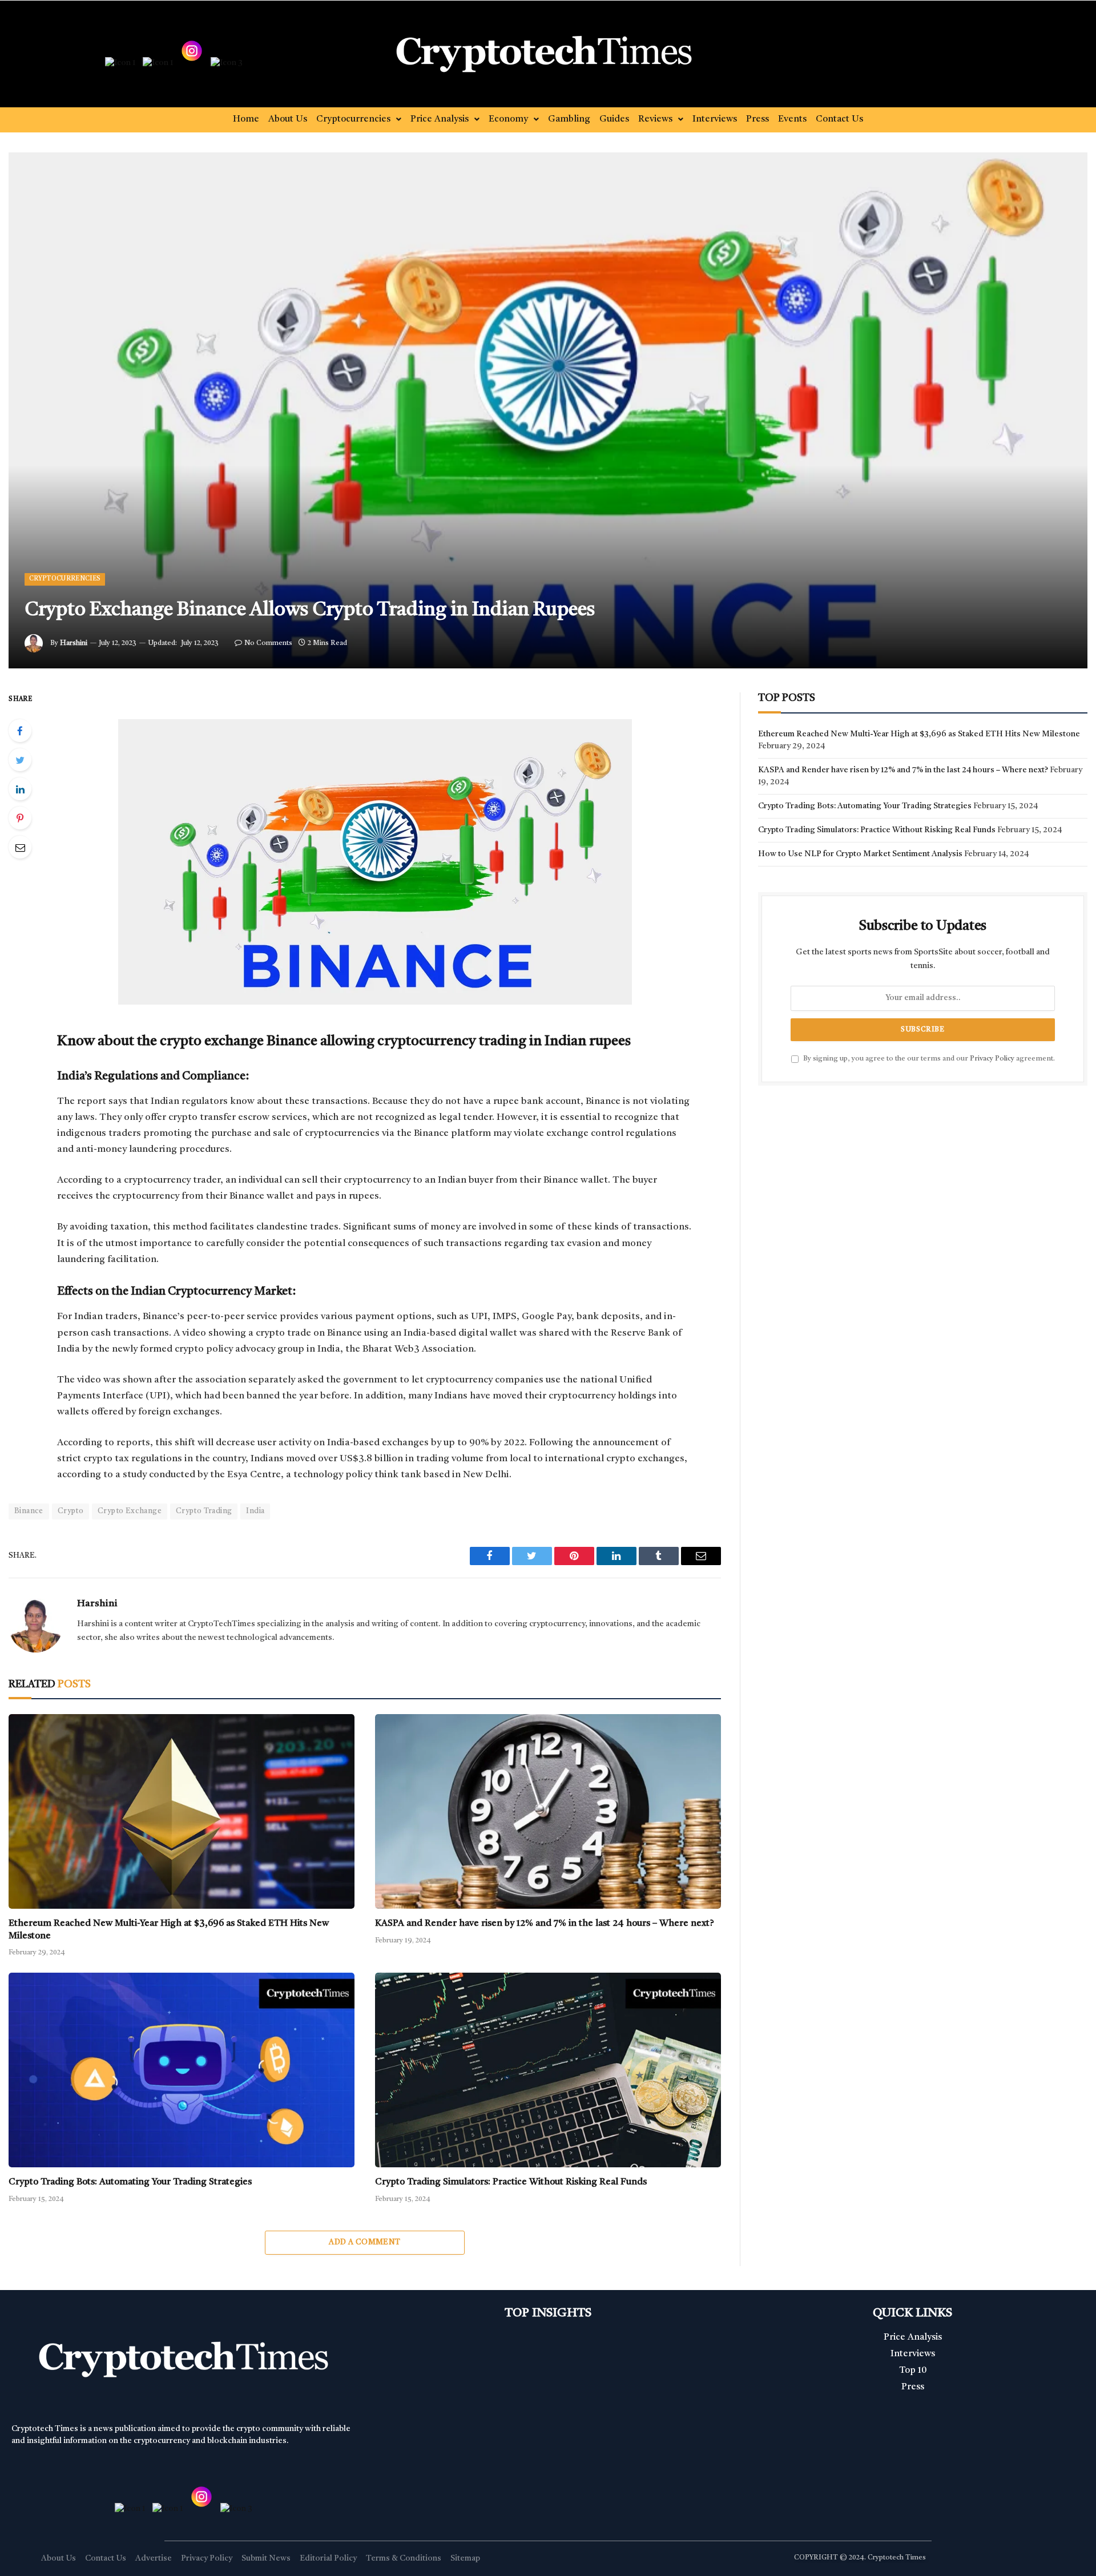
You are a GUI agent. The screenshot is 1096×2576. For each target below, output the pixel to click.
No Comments (268, 643)
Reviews (655, 119)
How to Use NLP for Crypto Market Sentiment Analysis (860, 854)
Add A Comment (364, 2242)
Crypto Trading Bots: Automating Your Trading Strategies (130, 2182)
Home (246, 119)
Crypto (70, 1511)
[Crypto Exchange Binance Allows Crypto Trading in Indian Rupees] (548, 410)
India (255, 1511)
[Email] (20, 847)
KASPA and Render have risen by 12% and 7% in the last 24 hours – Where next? (545, 1924)
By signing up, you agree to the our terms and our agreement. (928, 1059)
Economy (508, 119)
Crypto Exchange (130, 1511)
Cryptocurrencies (353, 119)
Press (757, 119)
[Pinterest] (20, 818)
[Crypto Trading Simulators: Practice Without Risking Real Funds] (548, 2070)
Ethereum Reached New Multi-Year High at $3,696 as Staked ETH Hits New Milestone (169, 1930)
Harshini (74, 643)
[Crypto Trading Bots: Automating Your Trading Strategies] (182, 2070)
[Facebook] (20, 731)
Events (792, 119)
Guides (614, 119)
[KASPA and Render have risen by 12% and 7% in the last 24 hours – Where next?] (548, 1811)
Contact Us (839, 119)
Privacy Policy (992, 1059)
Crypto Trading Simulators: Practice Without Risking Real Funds (511, 2182)
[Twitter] (20, 760)
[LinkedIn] (20, 789)
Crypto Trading (204, 1511)
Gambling (569, 119)
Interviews (715, 119)
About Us (288, 119)
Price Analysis (440, 119)
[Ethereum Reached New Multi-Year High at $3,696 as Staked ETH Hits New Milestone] (182, 1811)
